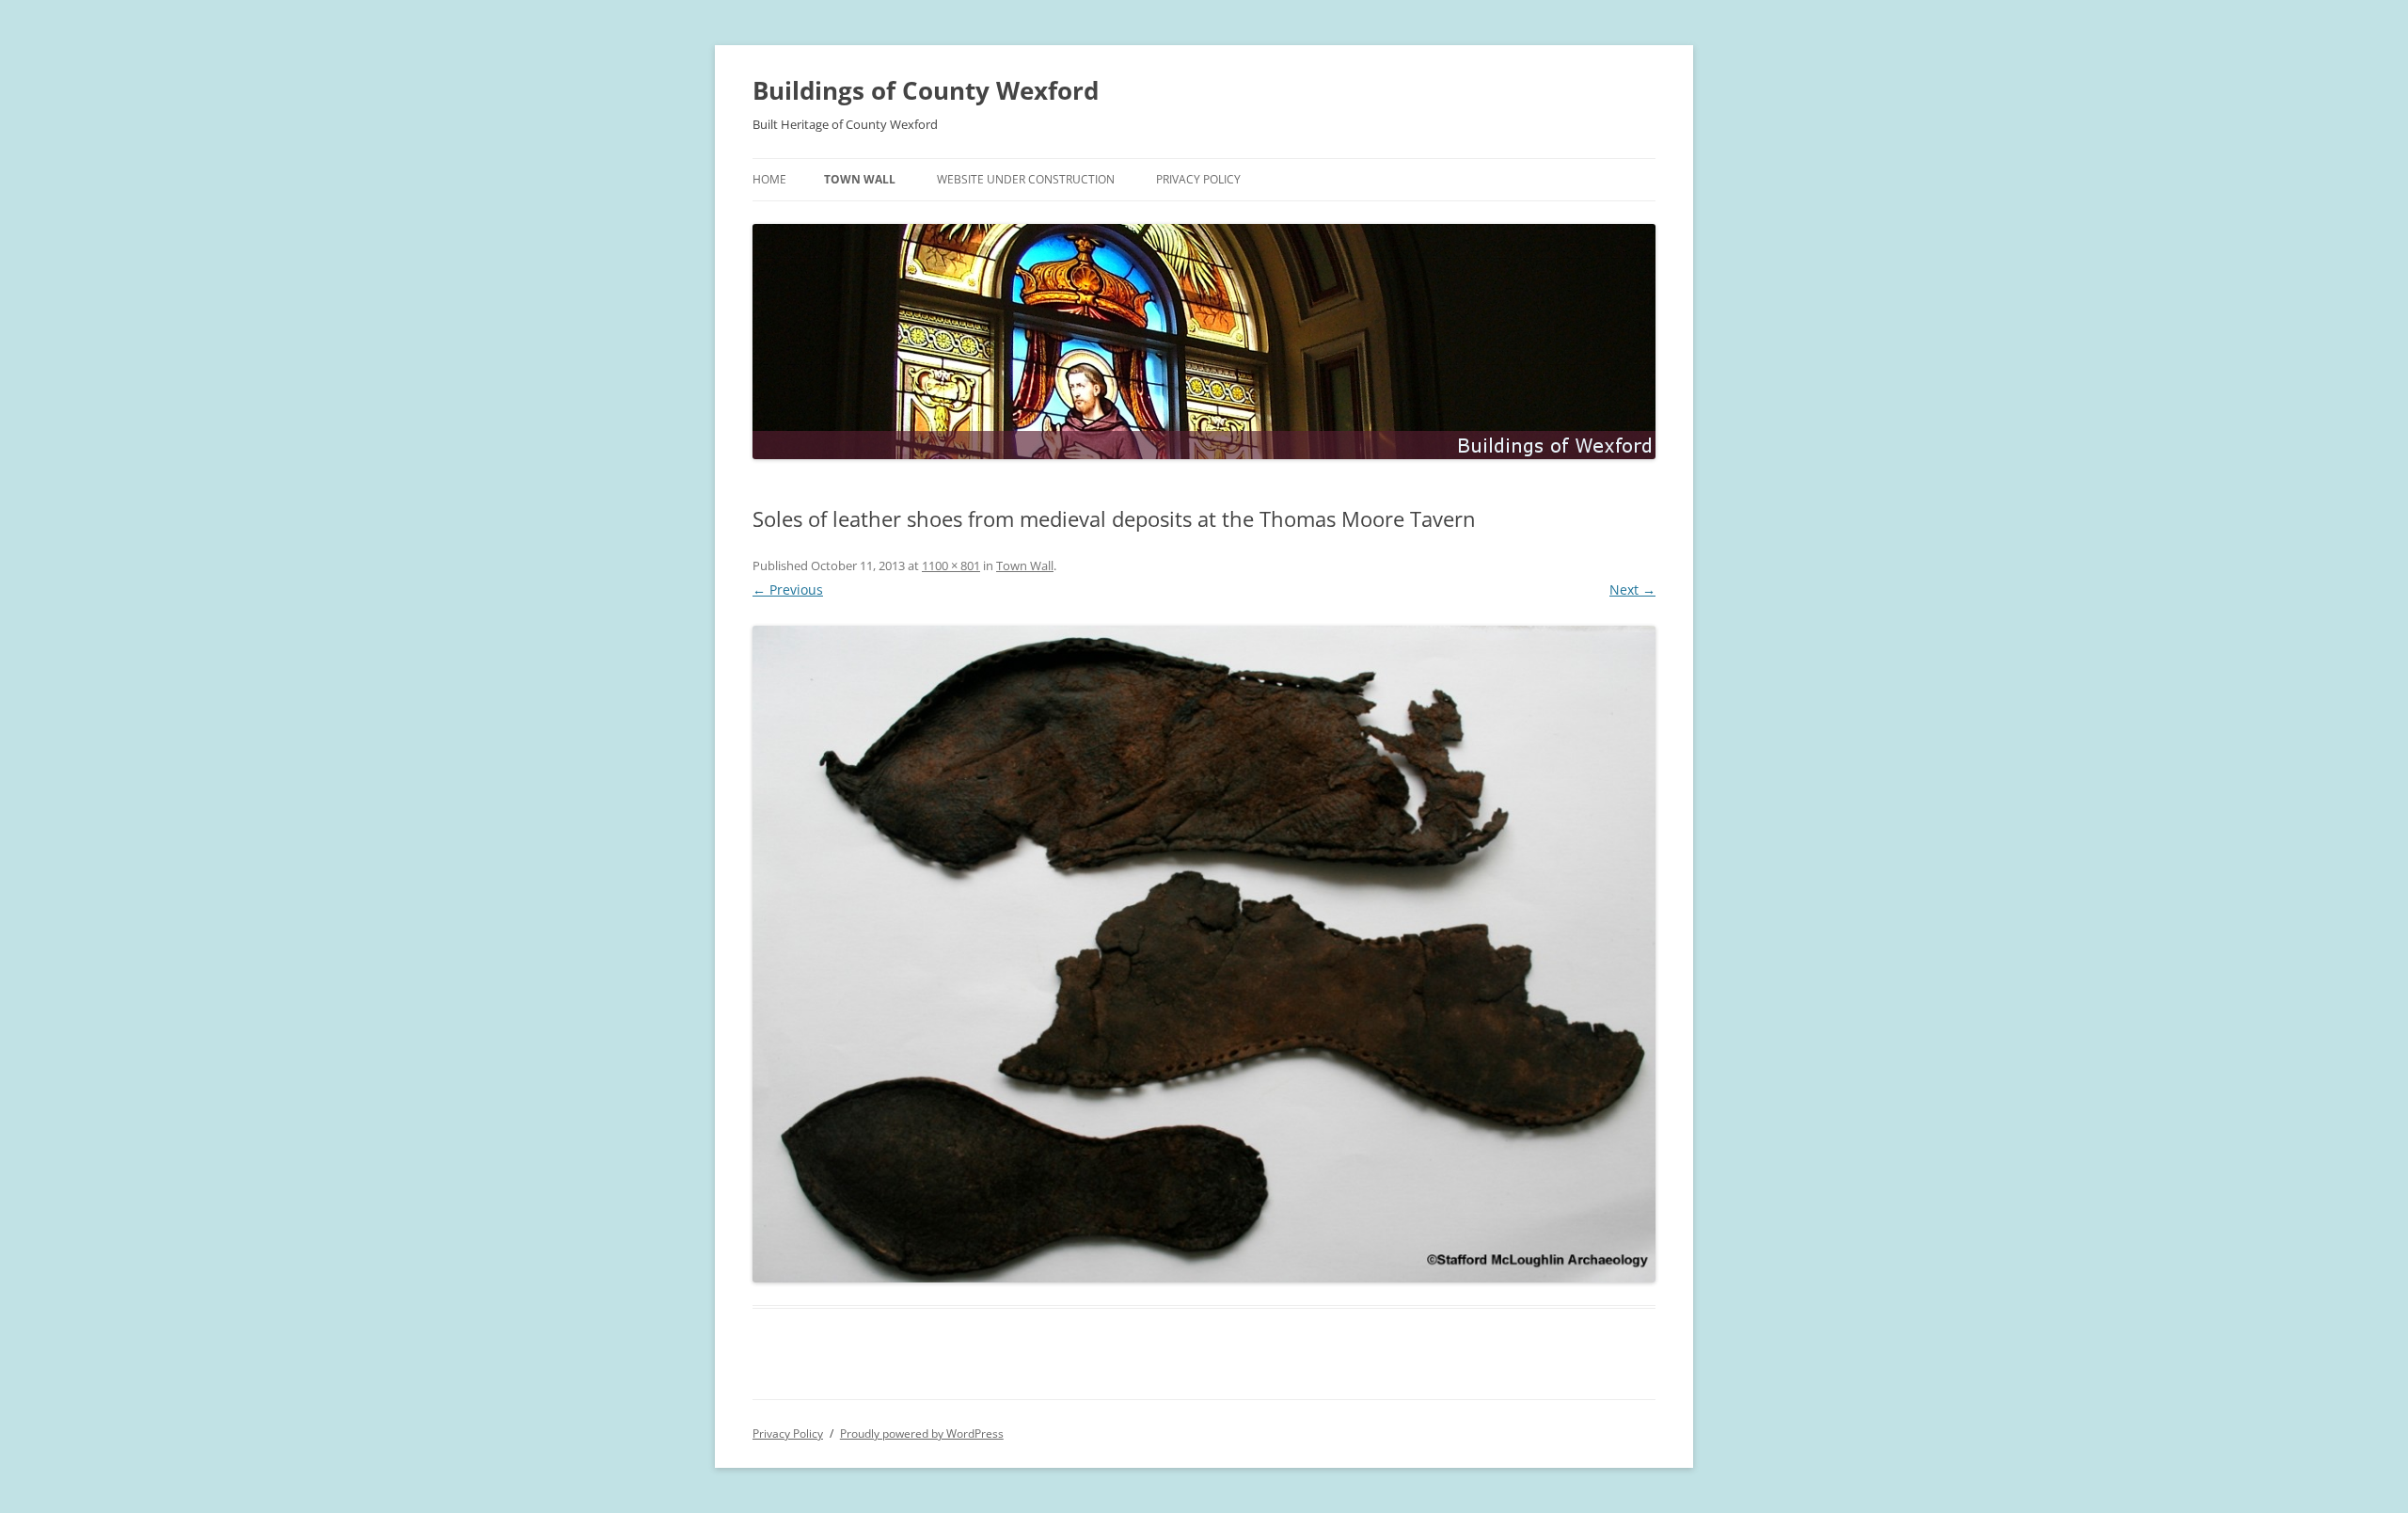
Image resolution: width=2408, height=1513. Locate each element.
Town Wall (860, 179)
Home (769, 179)
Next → (1632, 589)
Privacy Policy (1198, 179)
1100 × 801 (951, 565)
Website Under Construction (1026, 179)
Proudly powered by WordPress (922, 1433)
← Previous (788, 589)
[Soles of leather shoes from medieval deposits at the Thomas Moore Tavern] (1204, 954)
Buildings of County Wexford (926, 90)
